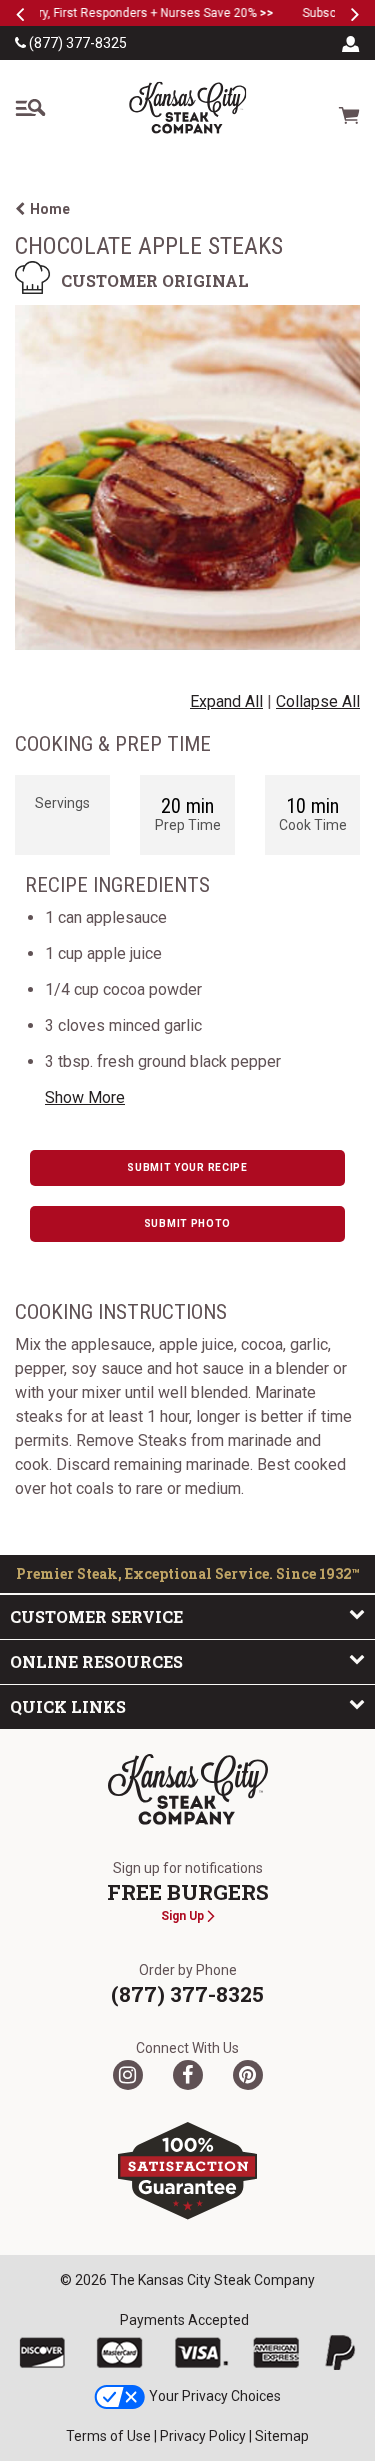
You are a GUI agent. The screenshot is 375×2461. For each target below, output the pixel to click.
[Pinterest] (248, 2075)
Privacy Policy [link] (203, 2436)
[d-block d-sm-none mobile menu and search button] (30, 108)
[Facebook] (188, 2075)
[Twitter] (128, 2075)
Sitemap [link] (282, 2436)
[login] (351, 43)
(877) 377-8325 (76, 43)
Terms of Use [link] (108, 2436)
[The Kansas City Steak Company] (188, 1790)
